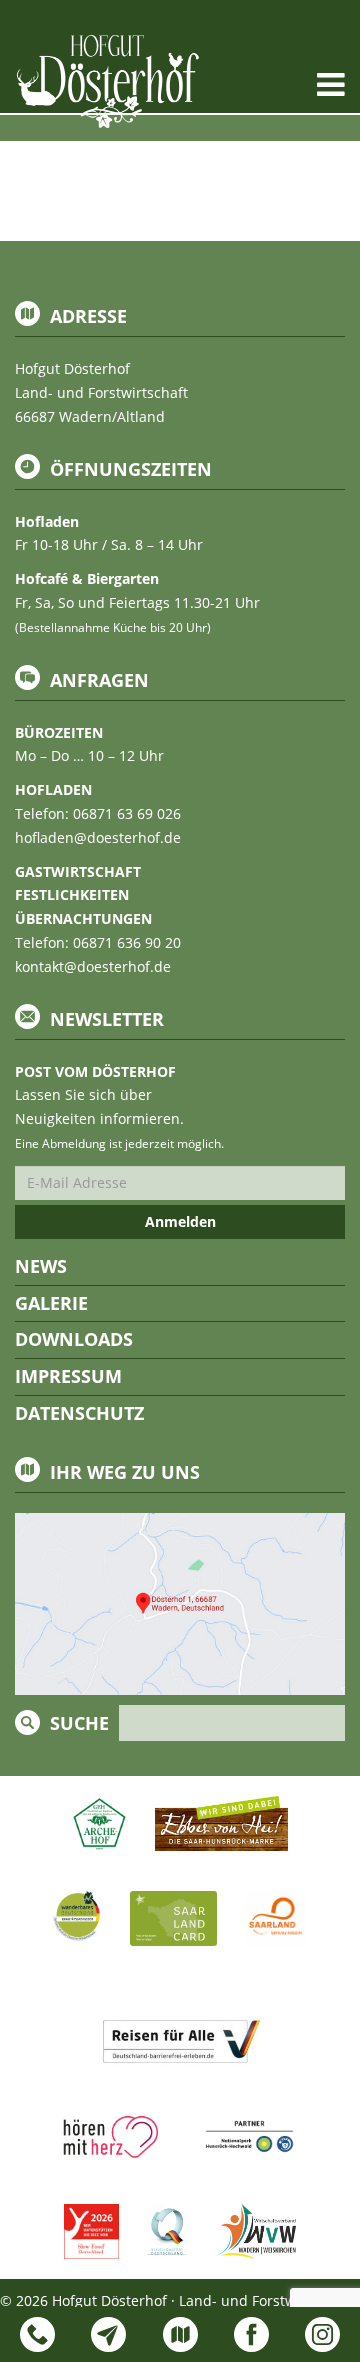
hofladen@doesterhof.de (98, 837)
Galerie (51, 1303)
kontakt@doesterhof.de (93, 966)
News (41, 1266)
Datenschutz (79, 1413)
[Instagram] (322, 2334)
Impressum (68, 1376)
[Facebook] (251, 2334)
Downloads (74, 1339)
